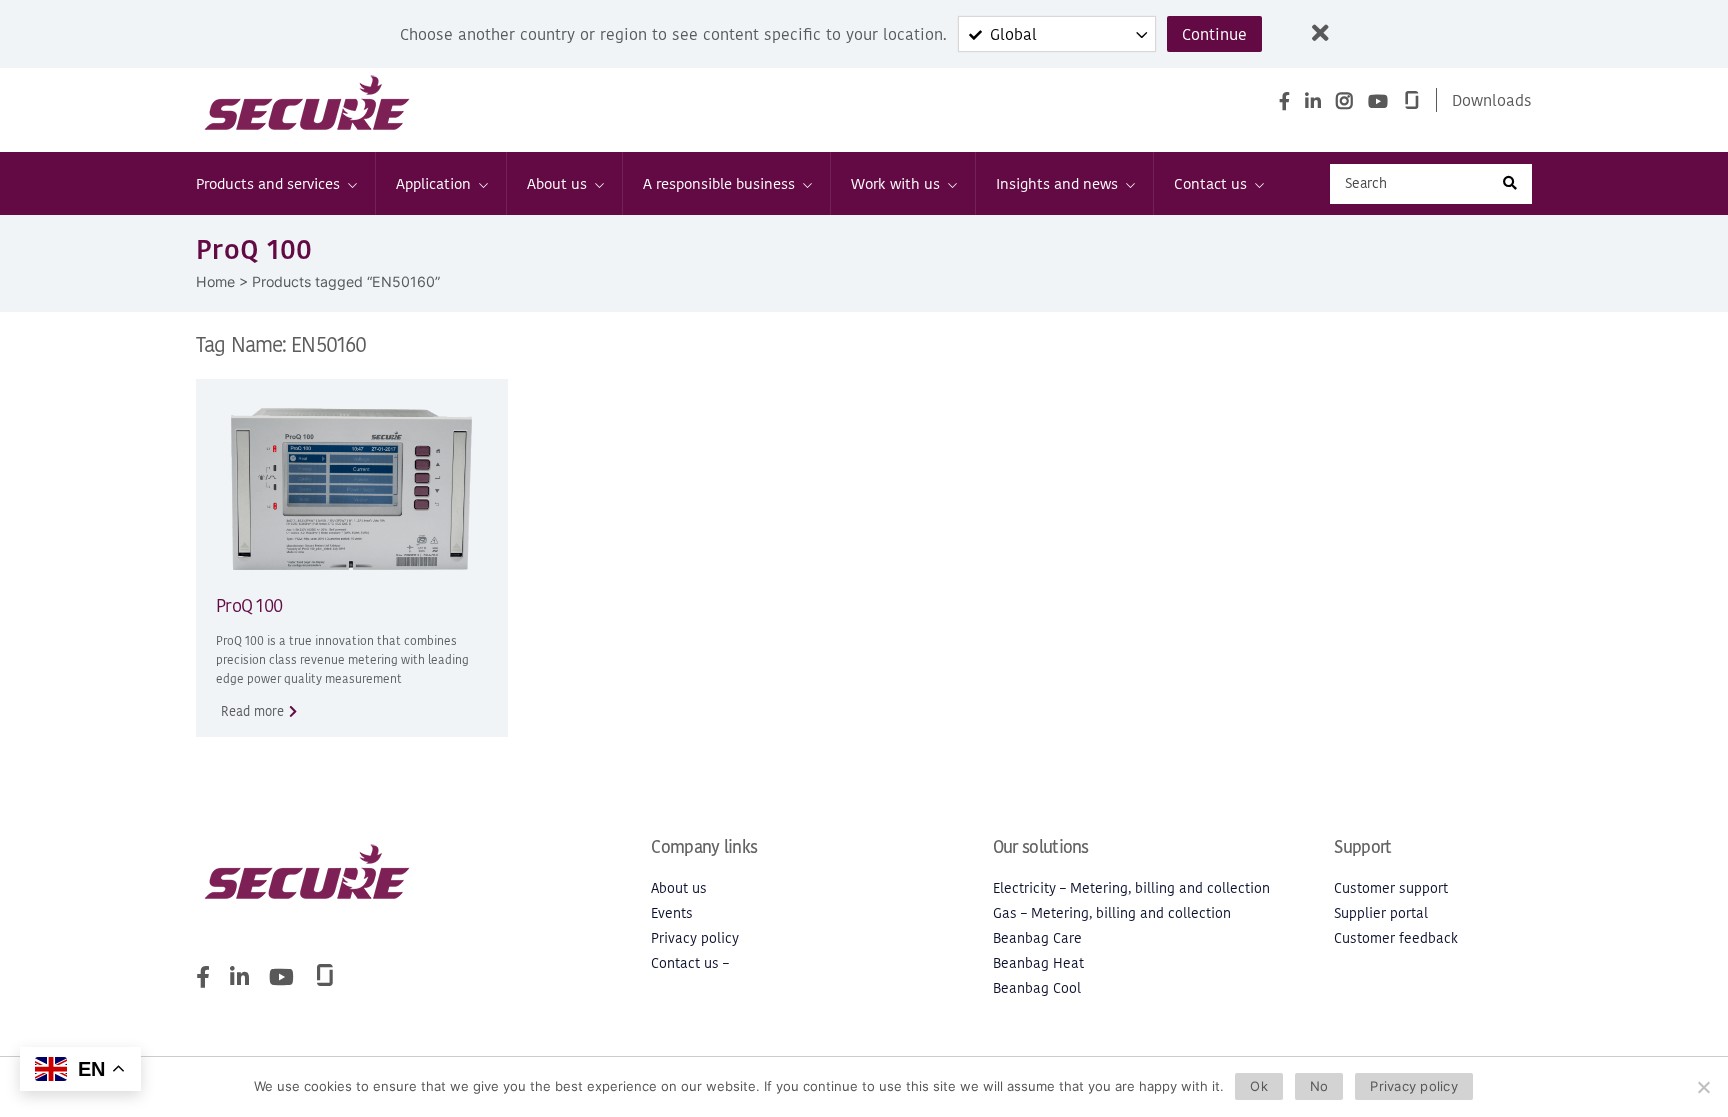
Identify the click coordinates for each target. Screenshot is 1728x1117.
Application (433, 183)
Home (215, 281)
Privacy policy (695, 938)
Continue (1214, 34)
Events (672, 913)
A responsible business (719, 183)
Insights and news (1057, 183)
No (1319, 1086)
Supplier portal (1381, 913)
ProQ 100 (249, 605)
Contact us (1210, 183)
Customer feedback (1396, 938)
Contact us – (690, 963)
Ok (1259, 1086)
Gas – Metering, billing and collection (1112, 913)
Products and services (268, 183)
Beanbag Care (1037, 938)
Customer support (1391, 888)
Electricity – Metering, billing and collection (1131, 888)
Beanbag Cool (1037, 988)
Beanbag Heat (1038, 963)
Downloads (1492, 100)
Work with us (895, 183)
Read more (252, 711)
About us (557, 183)
